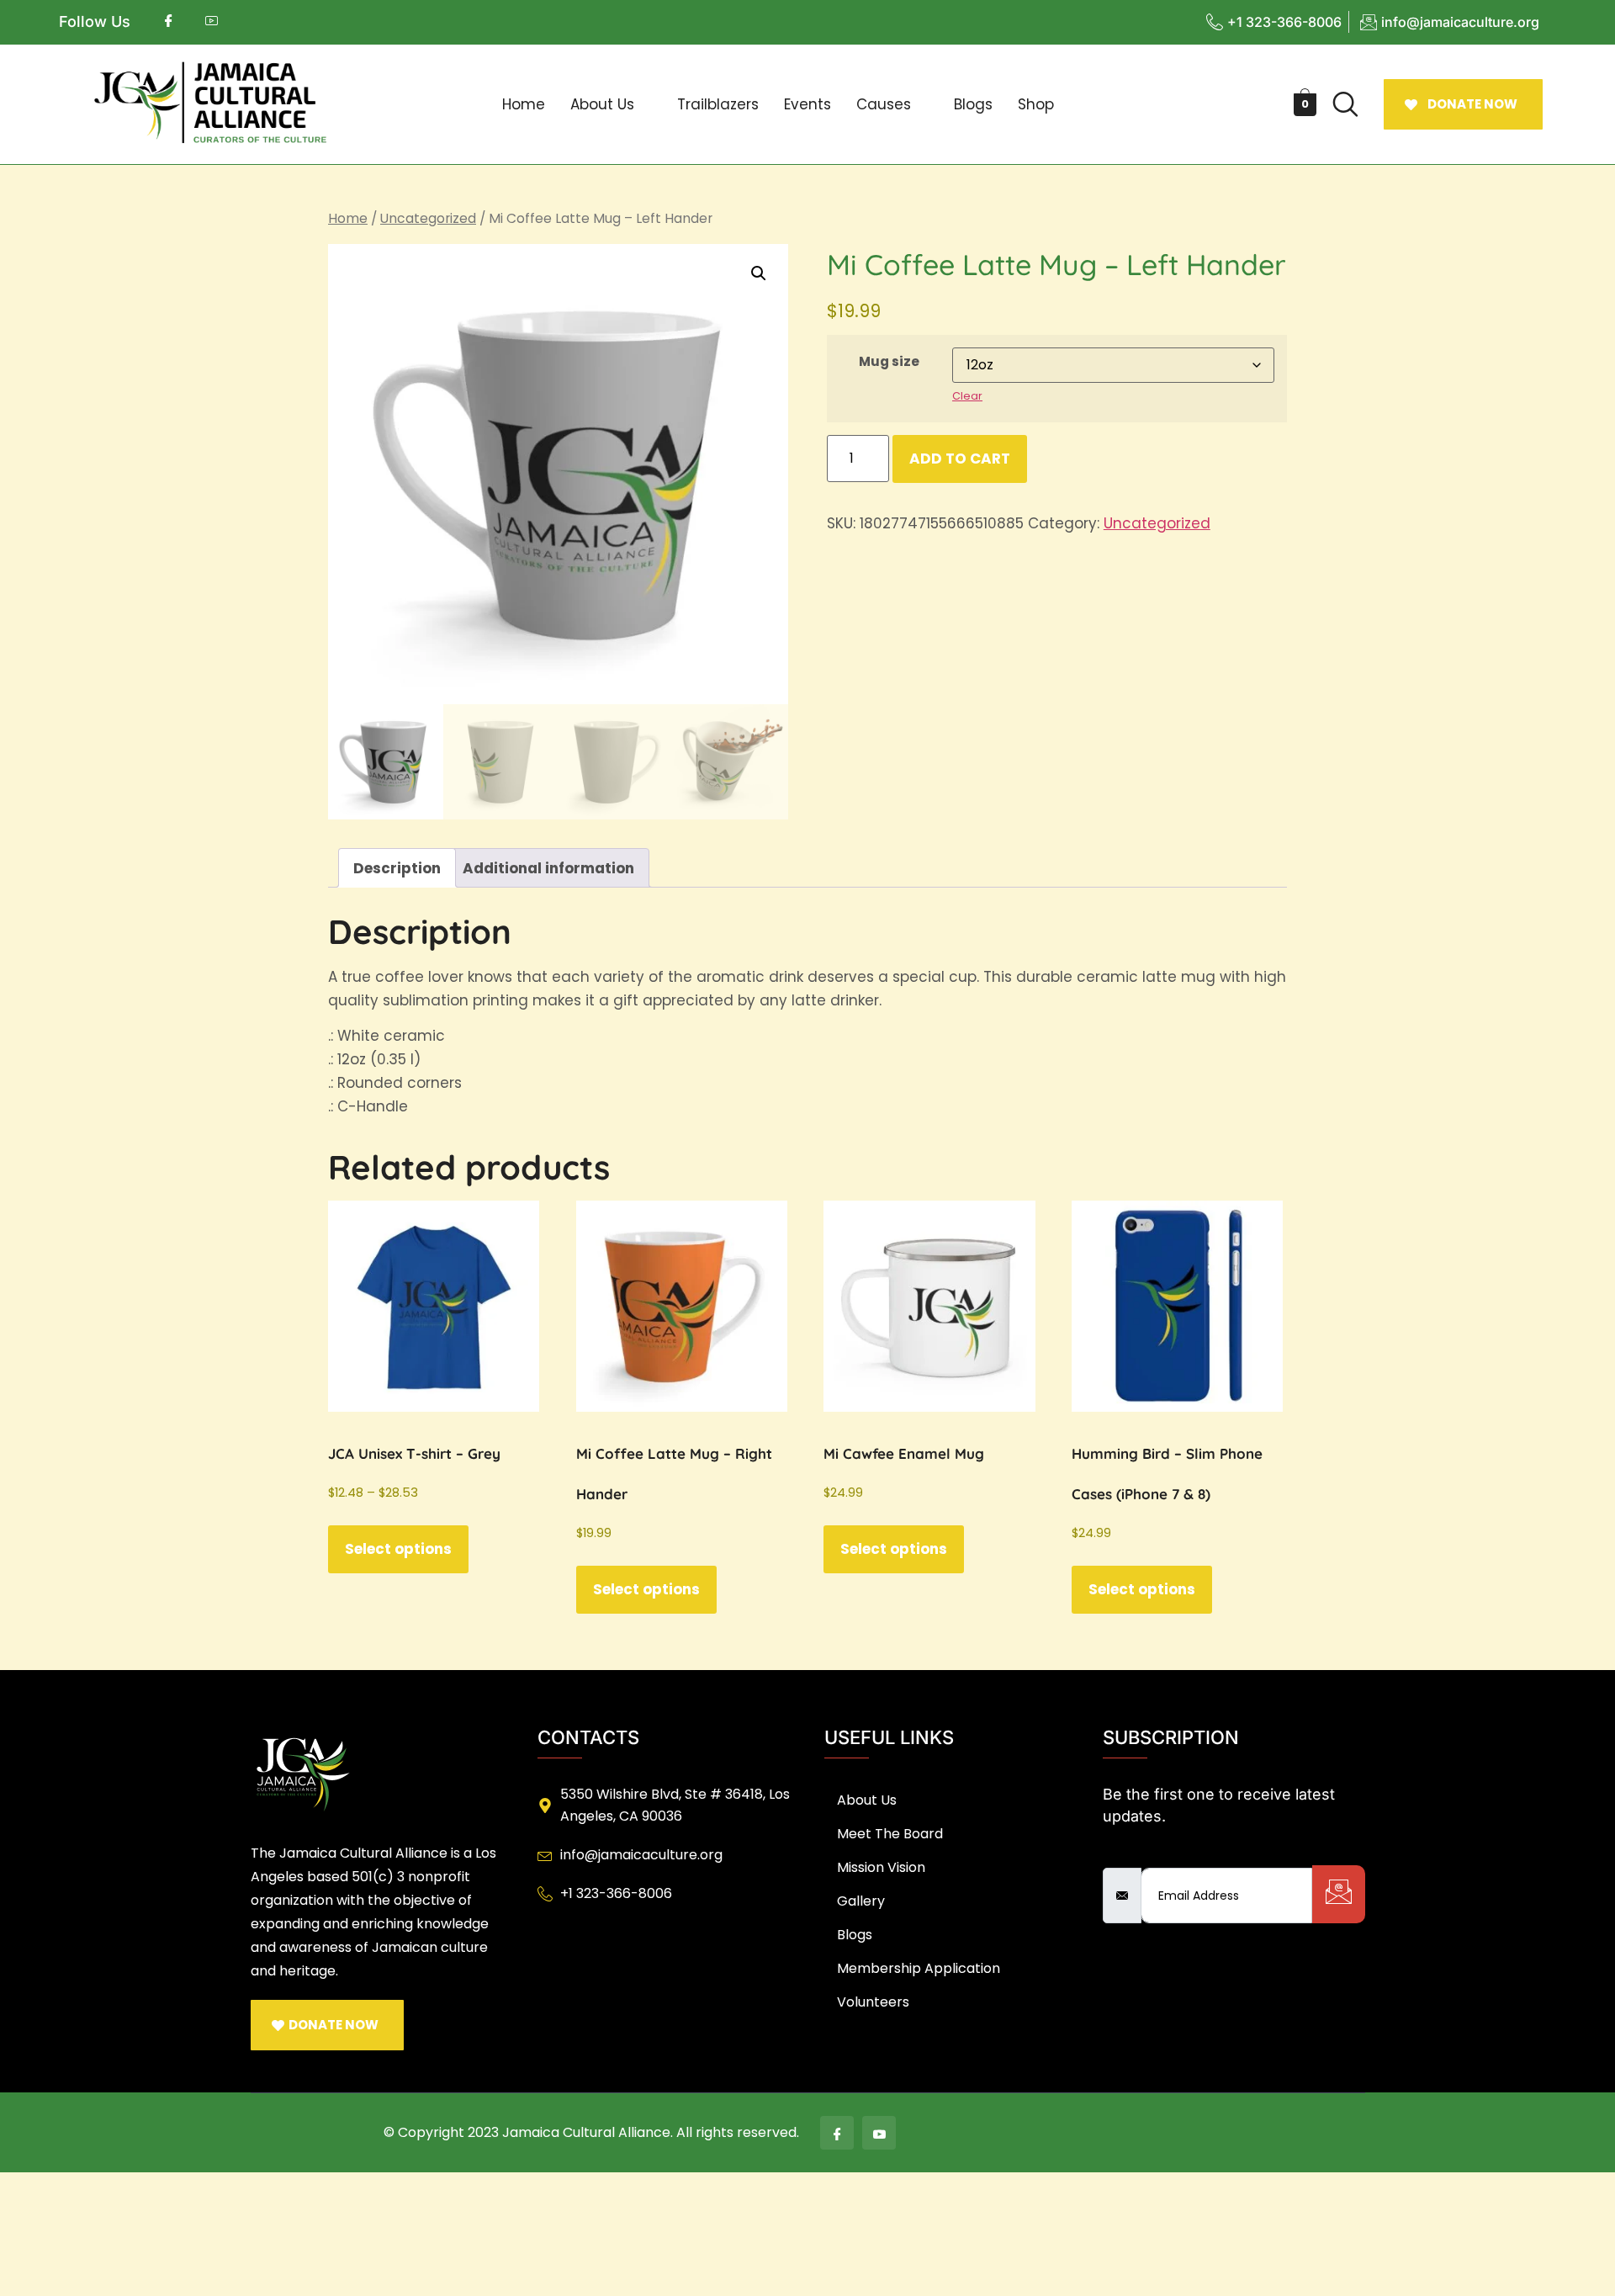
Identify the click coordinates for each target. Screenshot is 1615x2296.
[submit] (1339, 1894)
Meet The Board (890, 1834)
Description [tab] (397, 868)
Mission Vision (881, 1867)
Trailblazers (718, 104)
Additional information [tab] (548, 868)
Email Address (1154, 1854)
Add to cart (960, 459)
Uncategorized (428, 218)
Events (807, 104)
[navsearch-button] (1346, 104)
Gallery (861, 1901)
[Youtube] (879, 2133)
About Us (602, 104)
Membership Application (919, 1968)
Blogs (973, 104)
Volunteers (873, 2002)
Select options (398, 1549)
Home (524, 104)
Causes (884, 104)
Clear (967, 396)
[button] (611, 105)
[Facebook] (837, 2133)
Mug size (889, 361)
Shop (1036, 104)
